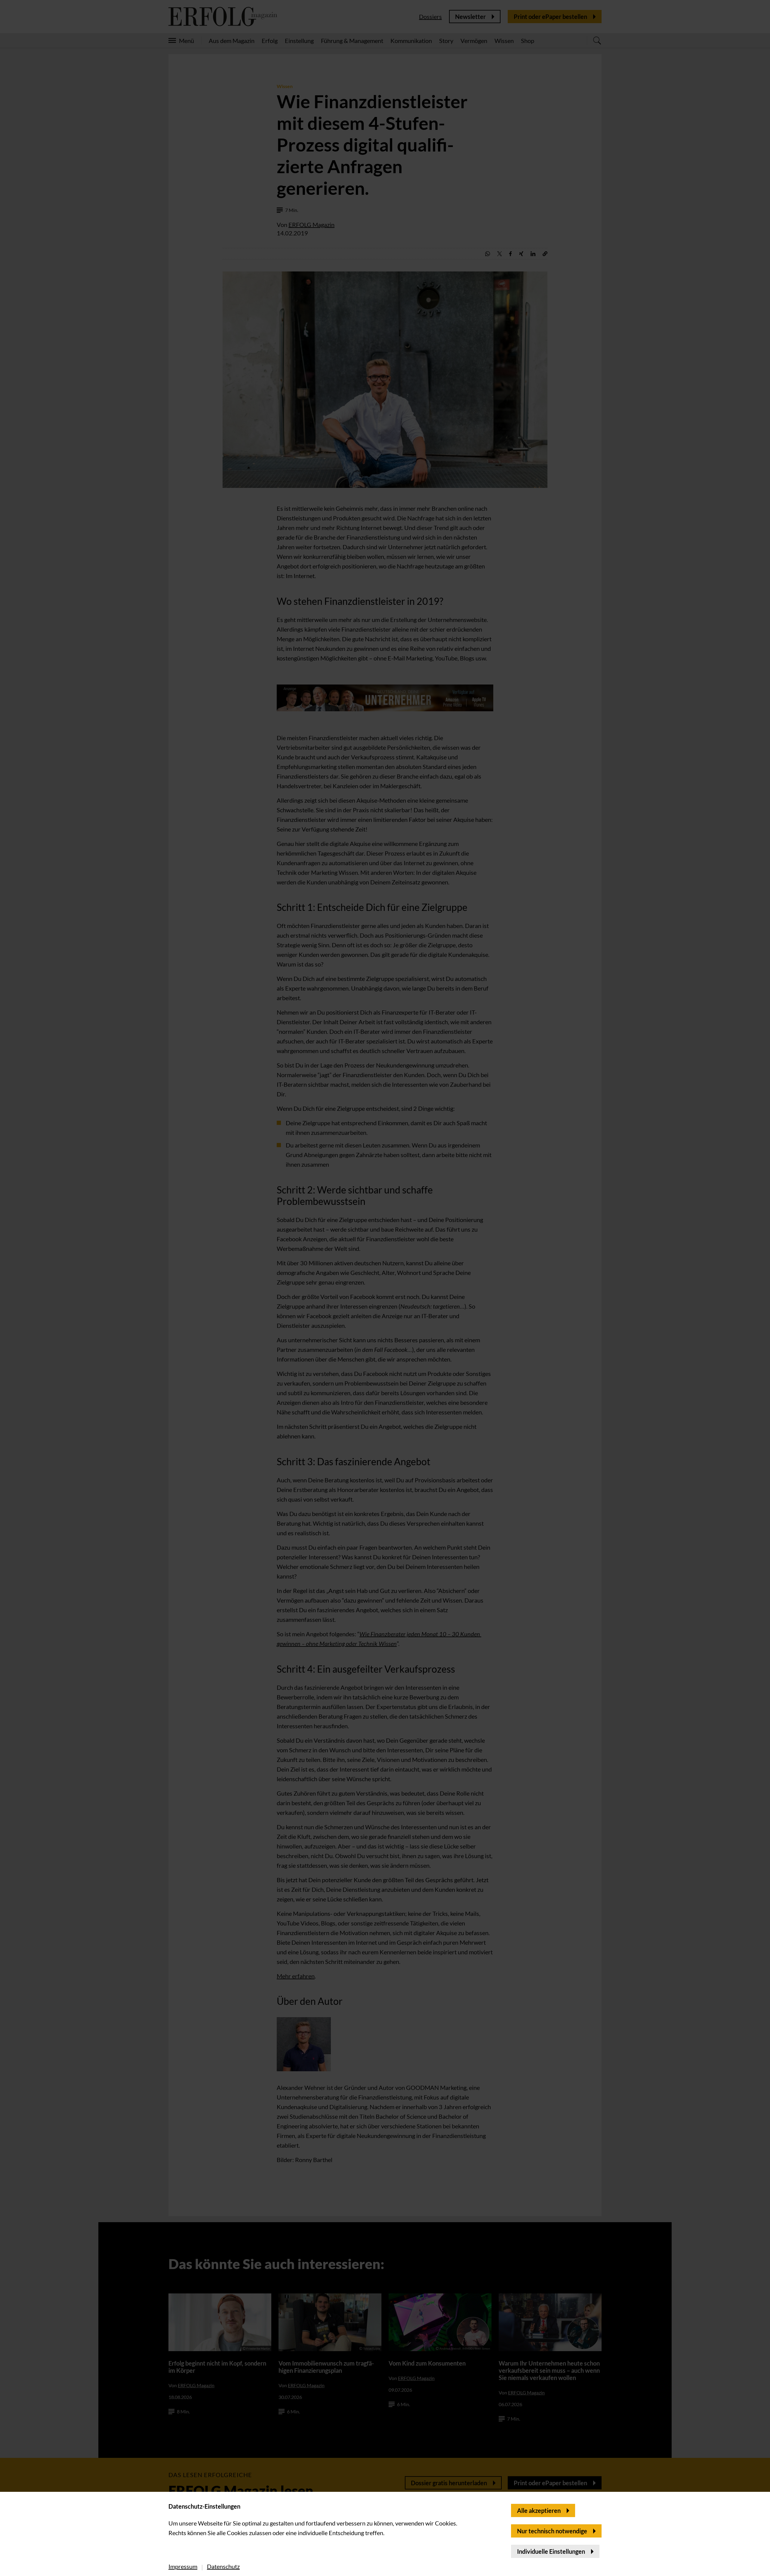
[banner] (385, 1288)
